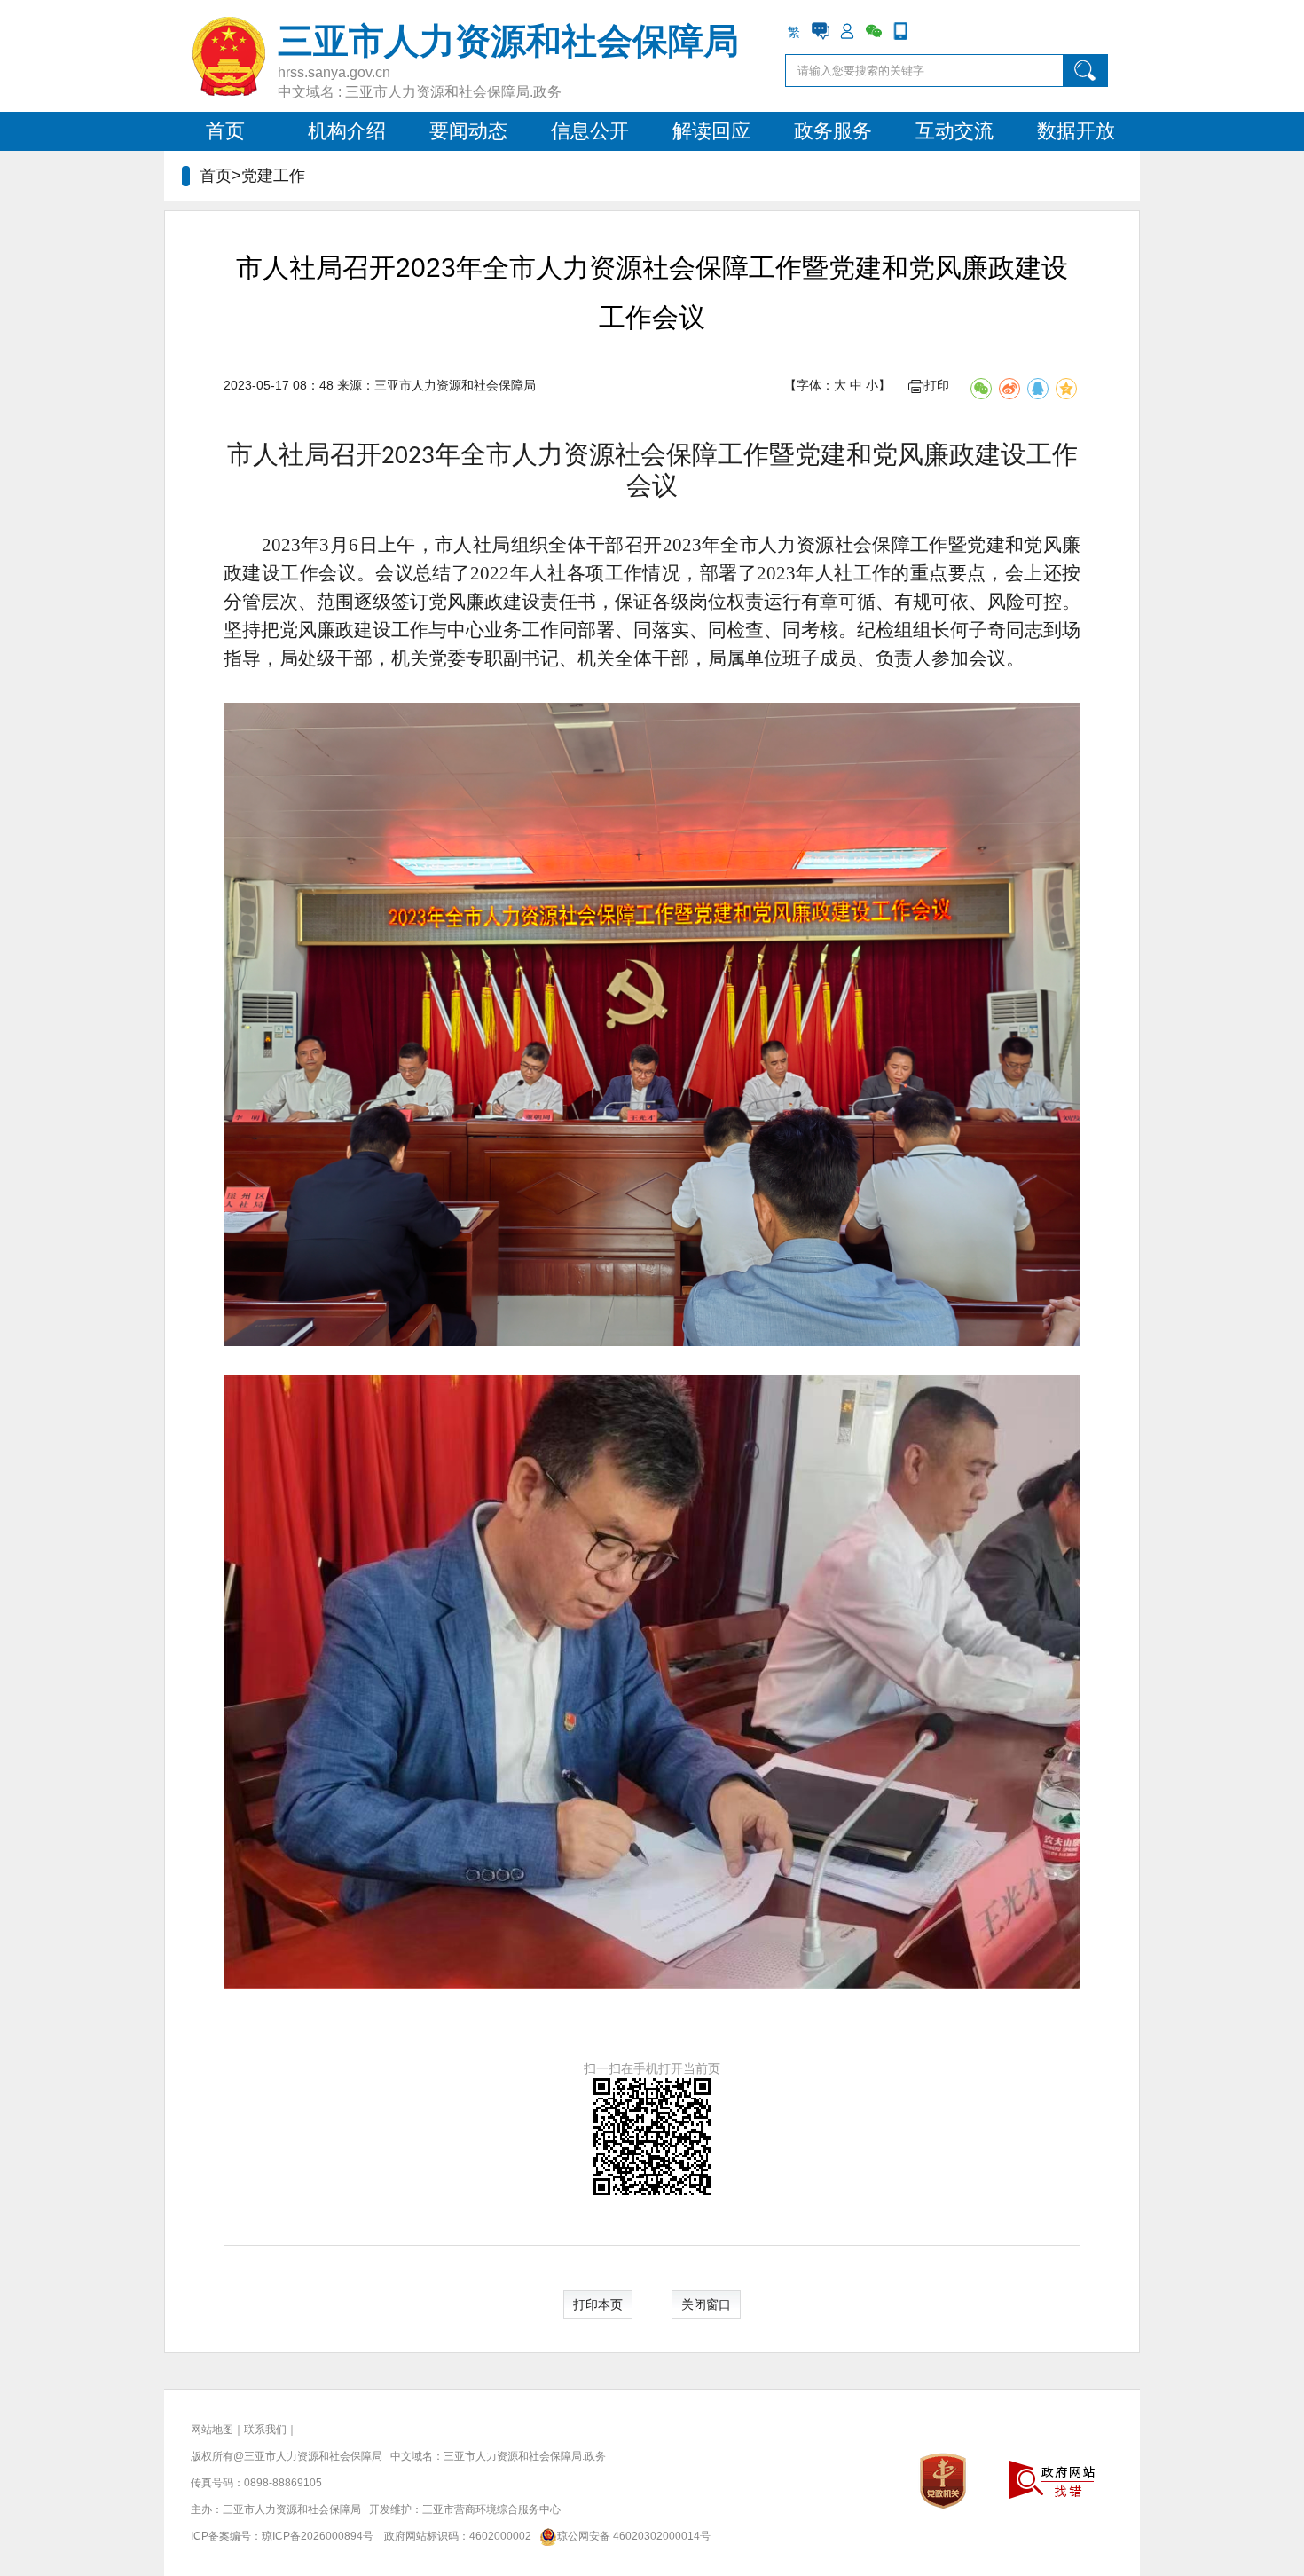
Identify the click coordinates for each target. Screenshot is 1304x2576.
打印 (937, 385)
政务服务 (833, 131)
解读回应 (711, 131)
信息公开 (590, 131)
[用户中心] (847, 31)
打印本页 (598, 2304)
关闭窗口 (706, 2304)
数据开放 (1076, 131)
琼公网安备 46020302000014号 (634, 2536)
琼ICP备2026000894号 (318, 2536)
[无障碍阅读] (927, 31)
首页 (225, 131)
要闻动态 (468, 131)
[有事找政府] (821, 31)
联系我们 (265, 2430)
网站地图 (212, 2430)
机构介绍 (347, 131)
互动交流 (954, 131)
